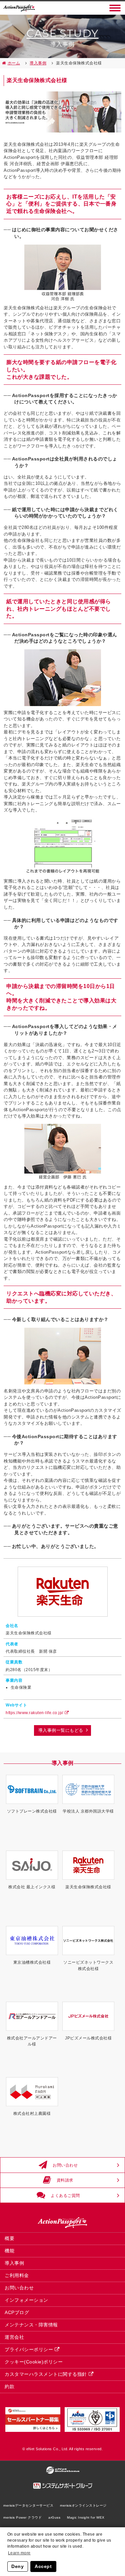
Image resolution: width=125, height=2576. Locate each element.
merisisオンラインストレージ (83, 2505)
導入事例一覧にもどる (61, 1730)
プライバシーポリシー (29, 2349)
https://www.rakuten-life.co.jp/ (34, 1713)
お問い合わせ (65, 2165)
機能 (9, 2251)
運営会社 (14, 2337)
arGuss (54, 2517)
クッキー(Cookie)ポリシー (34, 2362)
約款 (9, 2386)
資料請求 (65, 2180)
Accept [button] (43, 2566)
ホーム (14, 63)
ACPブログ (17, 2312)
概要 (9, 2238)
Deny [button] (17, 2566)
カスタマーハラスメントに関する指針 (46, 2374)
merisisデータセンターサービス (28, 2505)
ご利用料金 (17, 2275)
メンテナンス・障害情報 (31, 2325)
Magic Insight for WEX (86, 2517)
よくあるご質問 (65, 2195)
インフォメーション (26, 2300)
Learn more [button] (19, 2553)
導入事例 (38, 63)
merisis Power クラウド (22, 2517)
